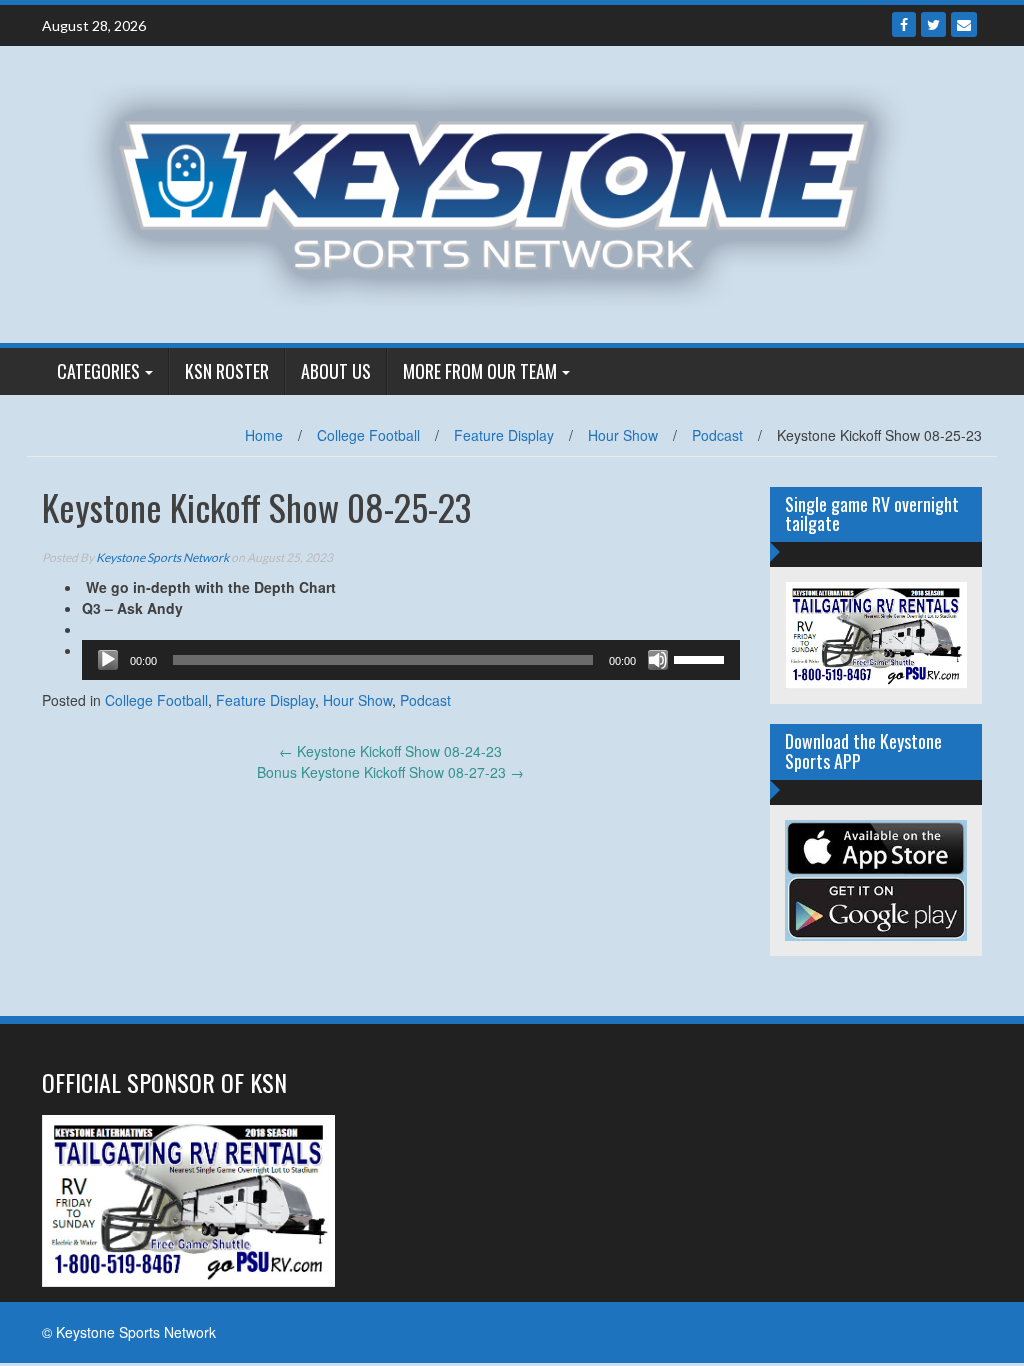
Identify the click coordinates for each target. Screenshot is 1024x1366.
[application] (411, 660)
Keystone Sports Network (162, 557)
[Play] (108, 660)
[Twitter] (933, 24)
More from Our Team (480, 371)
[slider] (702, 658)
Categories (98, 371)
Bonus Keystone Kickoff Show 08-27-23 (390, 772)
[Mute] (658, 660)
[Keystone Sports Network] (504, 192)
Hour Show (623, 435)
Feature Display (504, 435)
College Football (368, 435)
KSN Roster (227, 371)
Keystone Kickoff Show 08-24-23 (390, 751)
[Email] (964, 24)
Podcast (717, 435)
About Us (336, 371)
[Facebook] (904, 24)
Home (264, 435)
